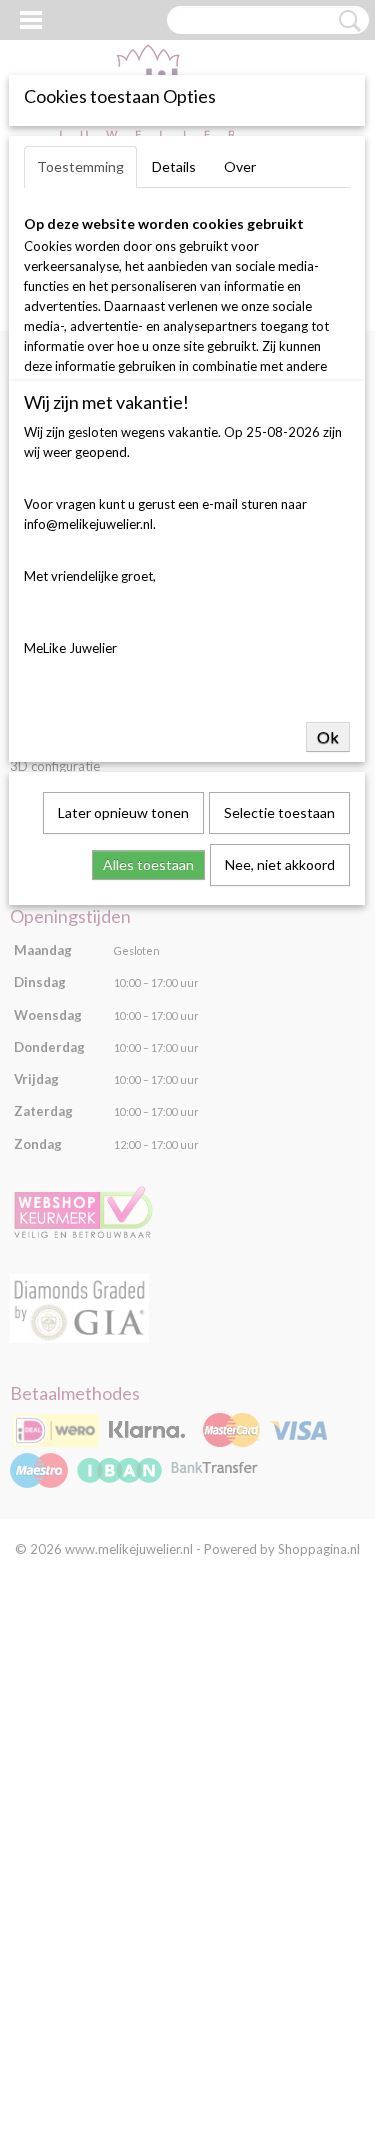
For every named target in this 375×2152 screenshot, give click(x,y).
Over (240, 166)
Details (174, 166)
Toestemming (80, 166)
